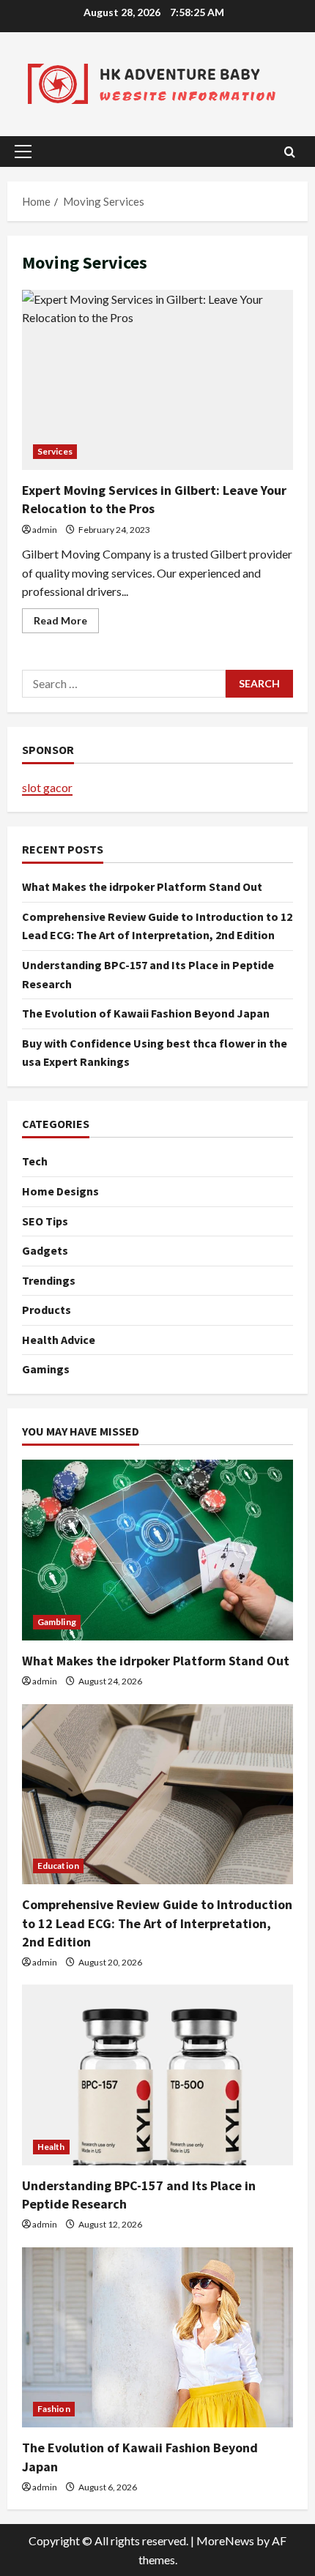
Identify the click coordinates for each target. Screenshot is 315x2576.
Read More (66, 623)
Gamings (46, 1369)
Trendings (49, 1280)
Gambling (57, 1622)
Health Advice (59, 1340)
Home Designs (60, 1191)
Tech (35, 1161)
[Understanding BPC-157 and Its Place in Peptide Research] (157, 2075)
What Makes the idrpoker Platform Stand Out (142, 886)
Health (51, 2147)
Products (47, 1310)
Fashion (54, 2409)
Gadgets (45, 1250)
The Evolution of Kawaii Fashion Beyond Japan (146, 1013)
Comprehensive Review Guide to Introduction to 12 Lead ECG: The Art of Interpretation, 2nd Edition (157, 1923)
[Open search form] (290, 152)
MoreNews (225, 2540)
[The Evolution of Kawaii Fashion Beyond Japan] (157, 2338)
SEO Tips (45, 1221)
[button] (23, 152)
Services (55, 451)
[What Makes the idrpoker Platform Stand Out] (157, 1550)
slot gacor (47, 787)
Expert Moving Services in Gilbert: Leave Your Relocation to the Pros (157, 380)
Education (58, 1866)
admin (45, 530)
